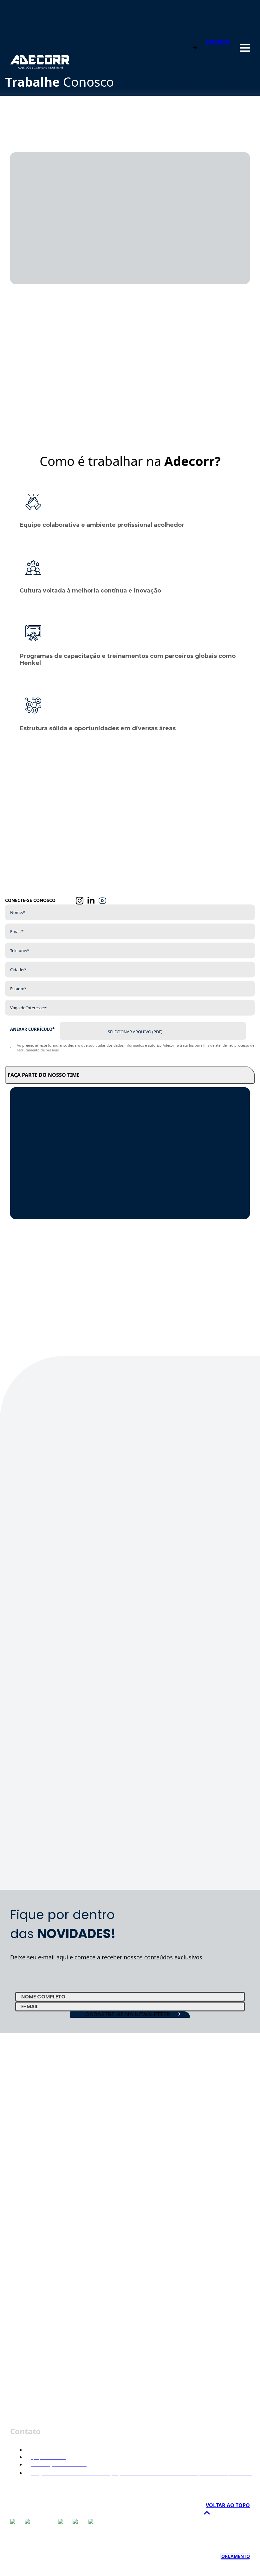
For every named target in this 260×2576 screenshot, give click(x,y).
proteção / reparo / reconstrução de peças (56, 2398)
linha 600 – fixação (31, 2376)
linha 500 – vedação (32, 2364)
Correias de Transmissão (150, 2319)
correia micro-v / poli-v (34, 2331)
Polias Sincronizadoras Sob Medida (95, 2331)
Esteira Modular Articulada (161, 2331)
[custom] (102, 901)
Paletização (22, 2274)
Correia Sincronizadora (201, 2319)
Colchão (19, 2240)
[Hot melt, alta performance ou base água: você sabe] (99, 1623)
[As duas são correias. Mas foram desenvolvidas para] (36, 1566)
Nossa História (26, 2194)
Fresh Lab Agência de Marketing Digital (200, 2552)
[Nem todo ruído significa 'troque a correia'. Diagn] (224, 1474)
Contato (18, 2229)
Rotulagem (22, 2263)
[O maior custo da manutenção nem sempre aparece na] (161, 1471)
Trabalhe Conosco (29, 2206)
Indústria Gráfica (28, 2252)
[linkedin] (91, 901)
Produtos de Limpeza (32, 2285)
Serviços (19, 2217)
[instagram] (80, 901)
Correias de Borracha (101, 2319)
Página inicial (24, 2183)
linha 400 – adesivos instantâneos (47, 2353)
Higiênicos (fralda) (29, 2297)
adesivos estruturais (32, 2387)
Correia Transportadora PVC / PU (45, 2319)
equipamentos (26, 2421)
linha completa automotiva (39, 2410)
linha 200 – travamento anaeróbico (48, 2342)
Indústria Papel (26, 2308)
